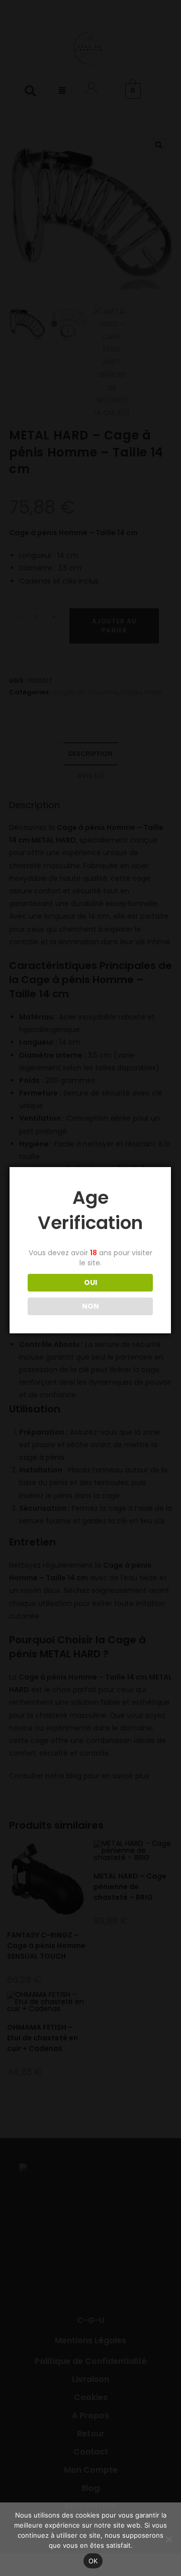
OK (93, 2561)
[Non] (168, 2539)
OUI (90, 1282)
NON (90, 1306)
